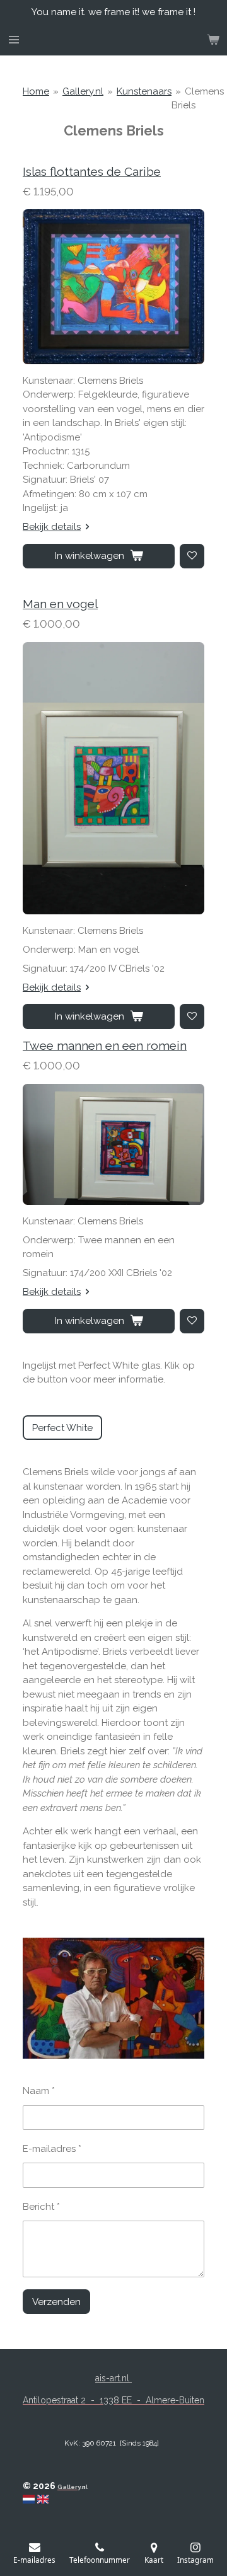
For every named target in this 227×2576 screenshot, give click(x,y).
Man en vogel (60, 604)
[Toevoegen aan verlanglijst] (192, 556)
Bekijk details (52, 527)
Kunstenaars (144, 91)
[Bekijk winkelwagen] (213, 40)
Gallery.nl (83, 91)
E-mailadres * (52, 2149)
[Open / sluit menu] (14, 40)
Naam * (39, 2091)
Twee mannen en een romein (105, 1045)
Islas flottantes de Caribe (92, 171)
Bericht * (41, 2207)
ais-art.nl (113, 2378)
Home (36, 91)
